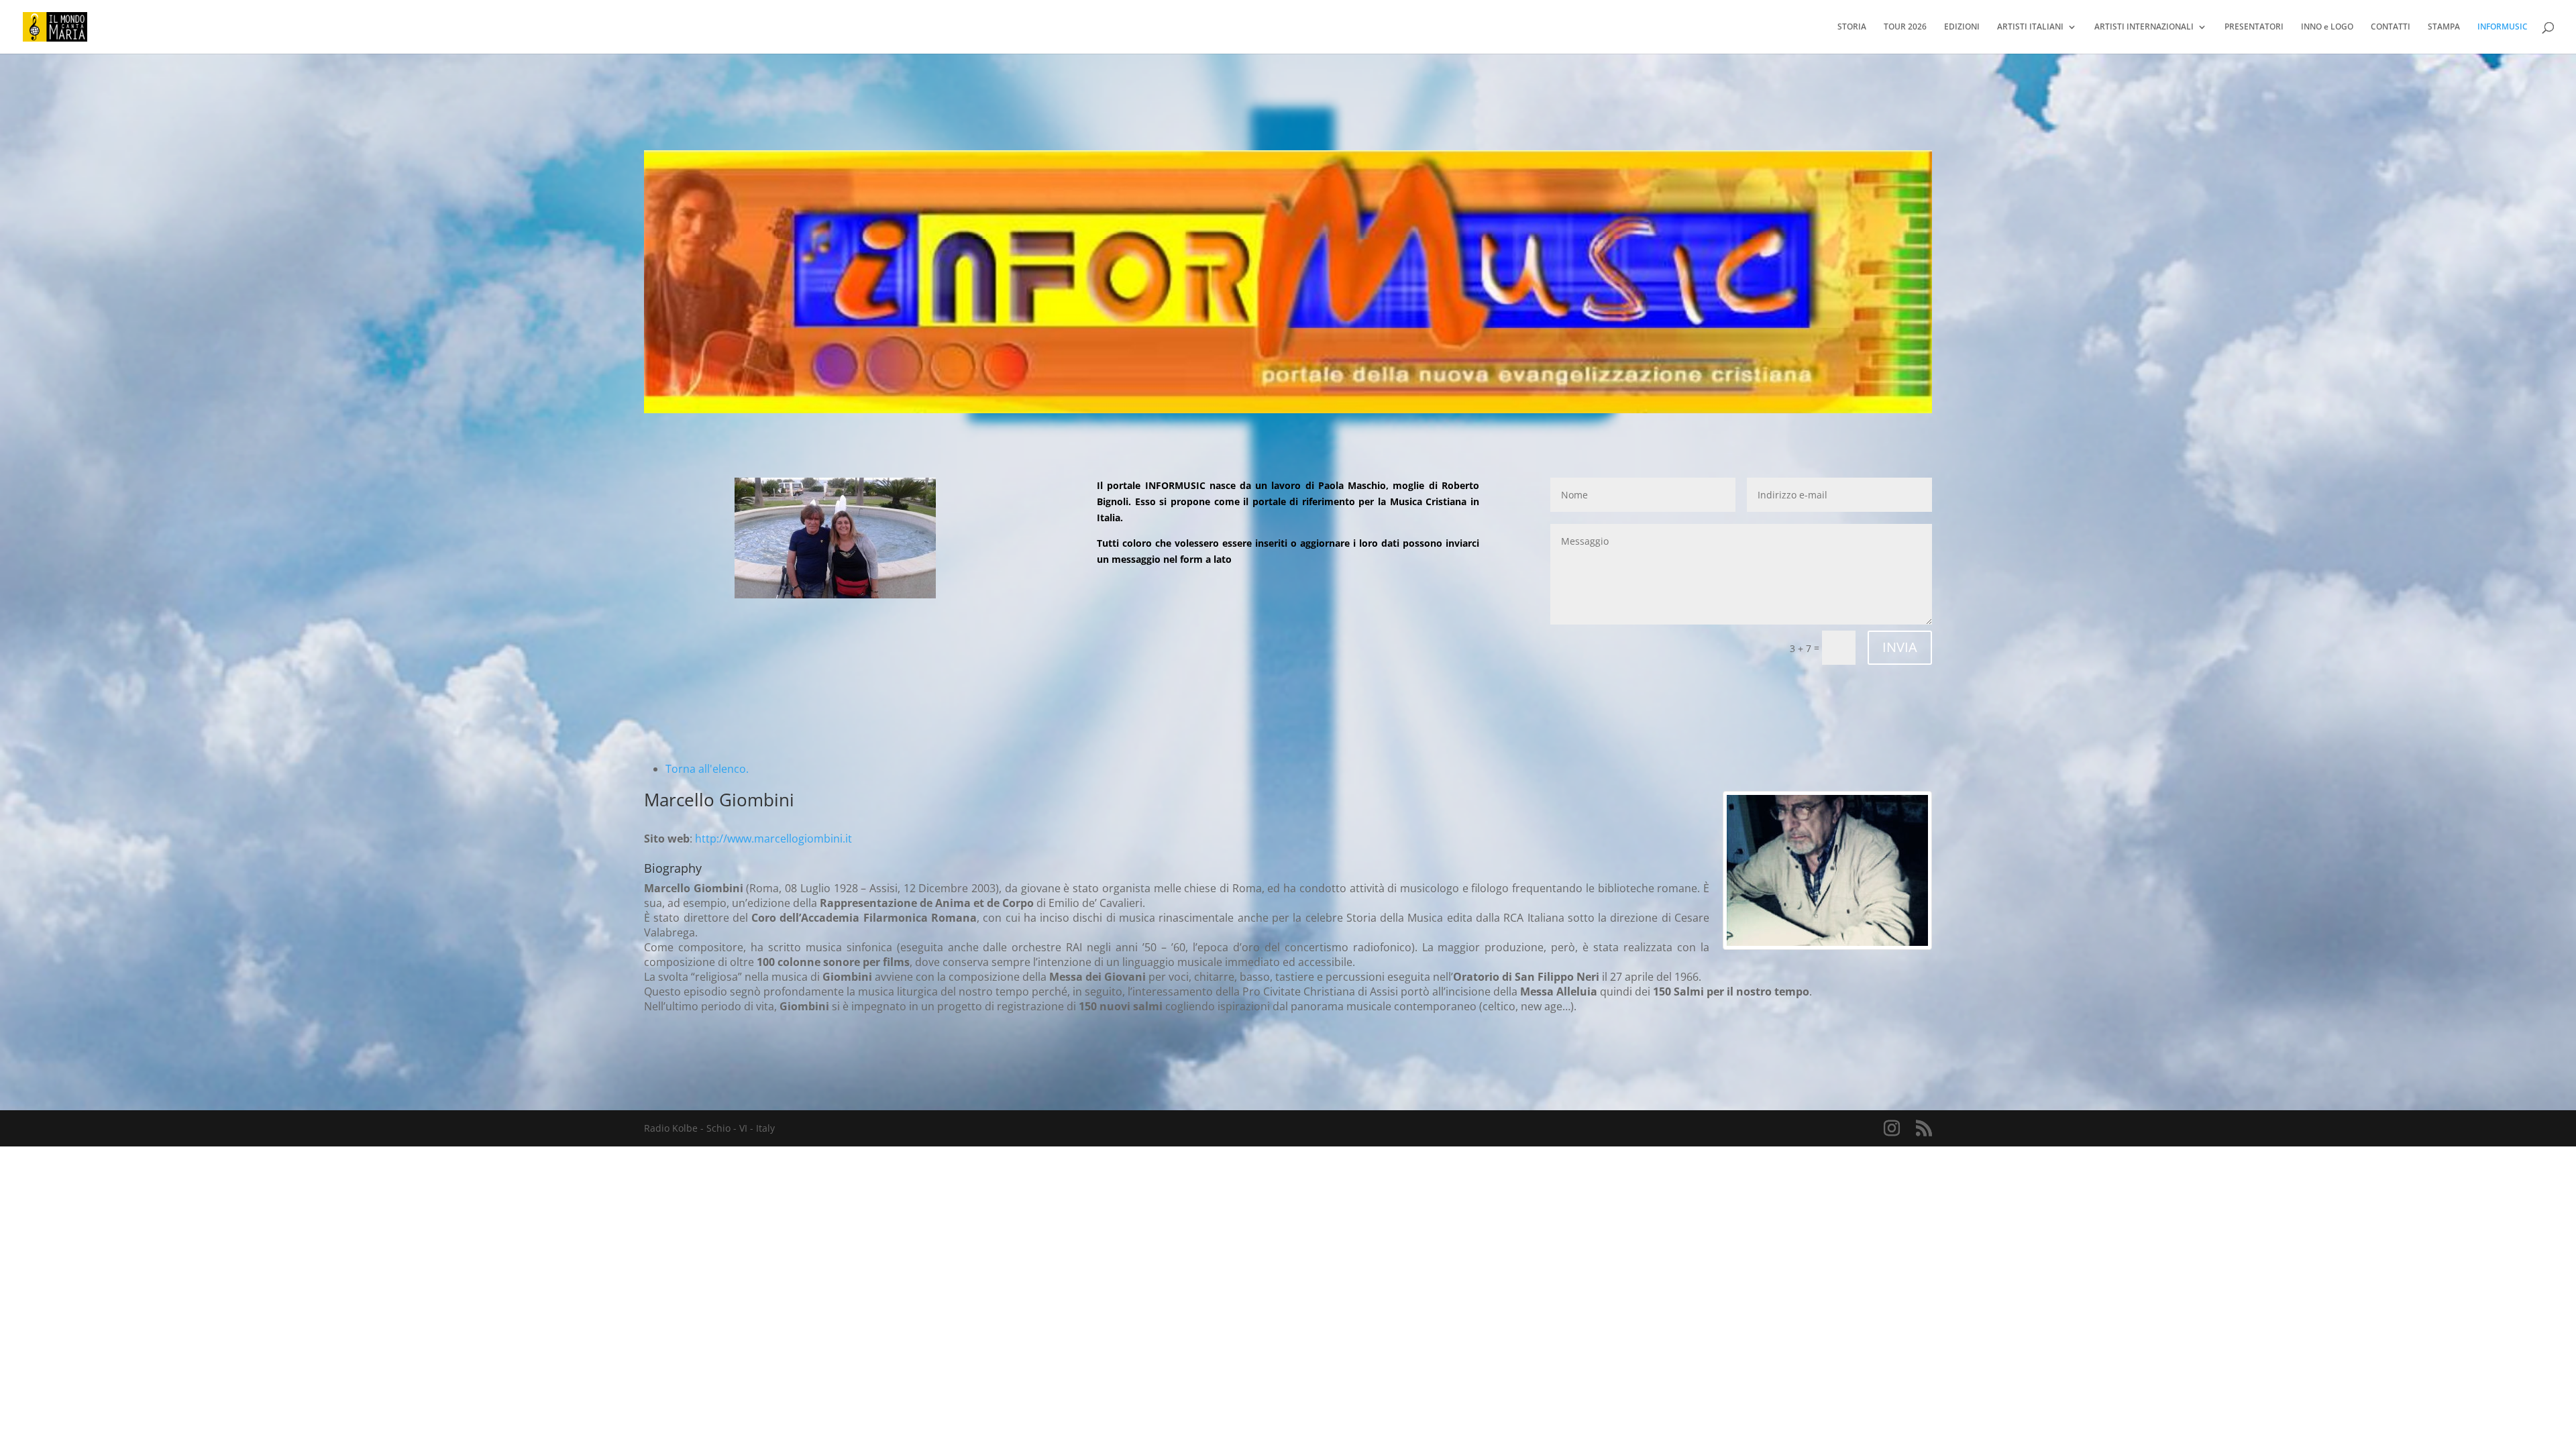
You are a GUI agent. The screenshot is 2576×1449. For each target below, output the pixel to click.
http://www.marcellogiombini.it (773, 839)
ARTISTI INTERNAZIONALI (2144, 27)
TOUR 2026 (1905, 27)
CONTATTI (2391, 27)
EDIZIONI (1962, 27)
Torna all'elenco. (707, 769)
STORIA (1852, 27)
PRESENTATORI (2254, 27)
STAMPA (2444, 27)
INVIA (1900, 647)
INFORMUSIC (2503, 27)
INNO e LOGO (2327, 27)
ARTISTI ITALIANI (2030, 27)
